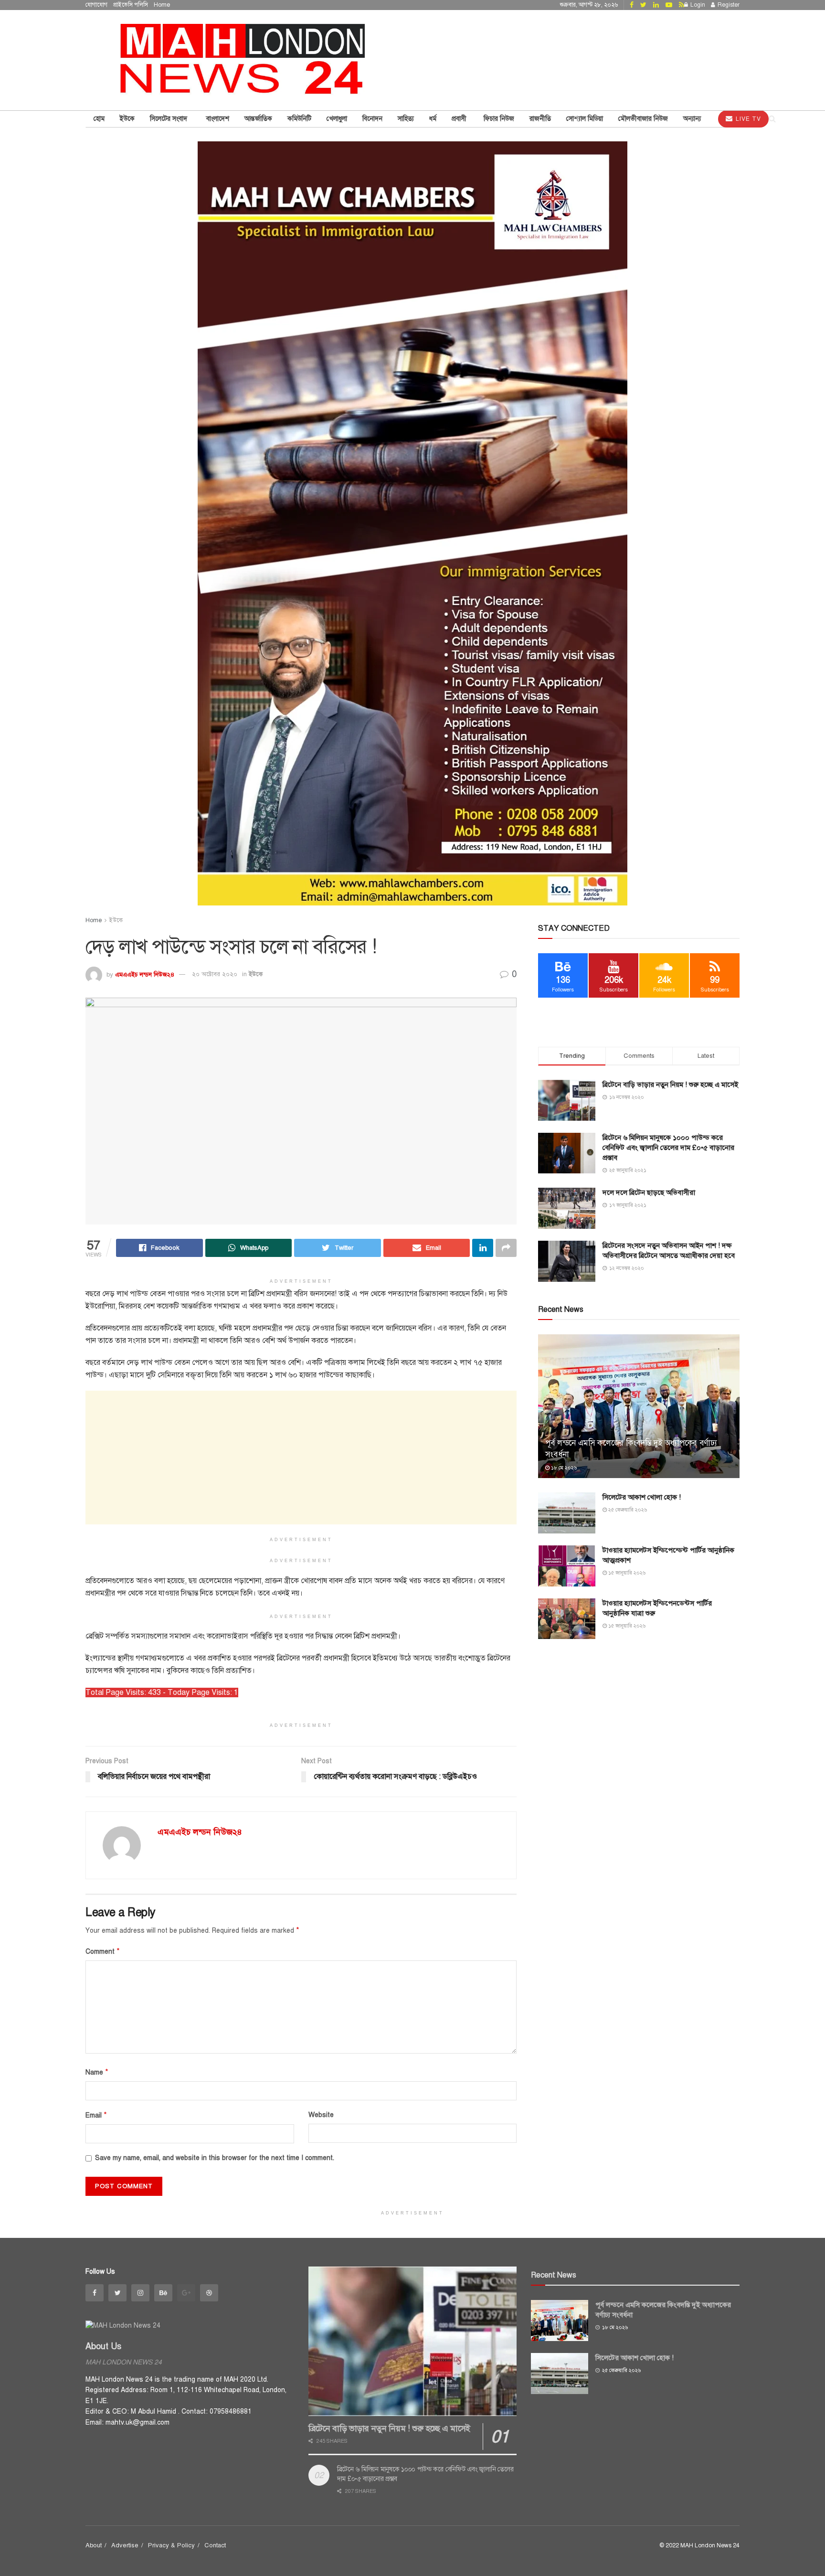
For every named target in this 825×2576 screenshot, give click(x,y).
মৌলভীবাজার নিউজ (643, 119)
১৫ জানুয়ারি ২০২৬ (626, 1573)
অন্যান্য (692, 119)
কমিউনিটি (299, 119)
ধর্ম (433, 119)
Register (728, 5)
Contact (215, 2545)
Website (321, 2115)
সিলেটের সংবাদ (170, 119)
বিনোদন (372, 119)
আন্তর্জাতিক (258, 119)
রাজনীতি (540, 119)
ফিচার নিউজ (499, 119)
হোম (99, 119)
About (94, 2545)
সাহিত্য (406, 119)
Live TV (747, 119)
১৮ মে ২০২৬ (563, 1468)
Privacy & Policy (171, 2545)
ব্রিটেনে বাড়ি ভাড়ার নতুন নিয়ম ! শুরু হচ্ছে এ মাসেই (670, 1085)
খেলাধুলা (337, 119)
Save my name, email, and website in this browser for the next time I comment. (215, 2158)
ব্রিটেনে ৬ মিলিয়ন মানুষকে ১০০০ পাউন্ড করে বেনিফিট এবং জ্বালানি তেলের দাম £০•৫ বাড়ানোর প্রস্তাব (668, 1148)
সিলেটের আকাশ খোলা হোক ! (642, 1497)
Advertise (125, 2545)
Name (97, 2072)
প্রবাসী (460, 119)
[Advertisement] (301, 1458)
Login (697, 5)
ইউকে (127, 119)
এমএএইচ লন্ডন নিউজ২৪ (145, 974)
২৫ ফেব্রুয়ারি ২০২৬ (627, 1510)
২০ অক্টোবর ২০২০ (215, 974)
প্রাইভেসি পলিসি (131, 5)
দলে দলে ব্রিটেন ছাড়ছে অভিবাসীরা (649, 1192)
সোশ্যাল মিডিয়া (585, 119)
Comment (103, 1951)
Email (96, 2115)
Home (162, 5)
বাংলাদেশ (218, 119)
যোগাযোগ (96, 5)
